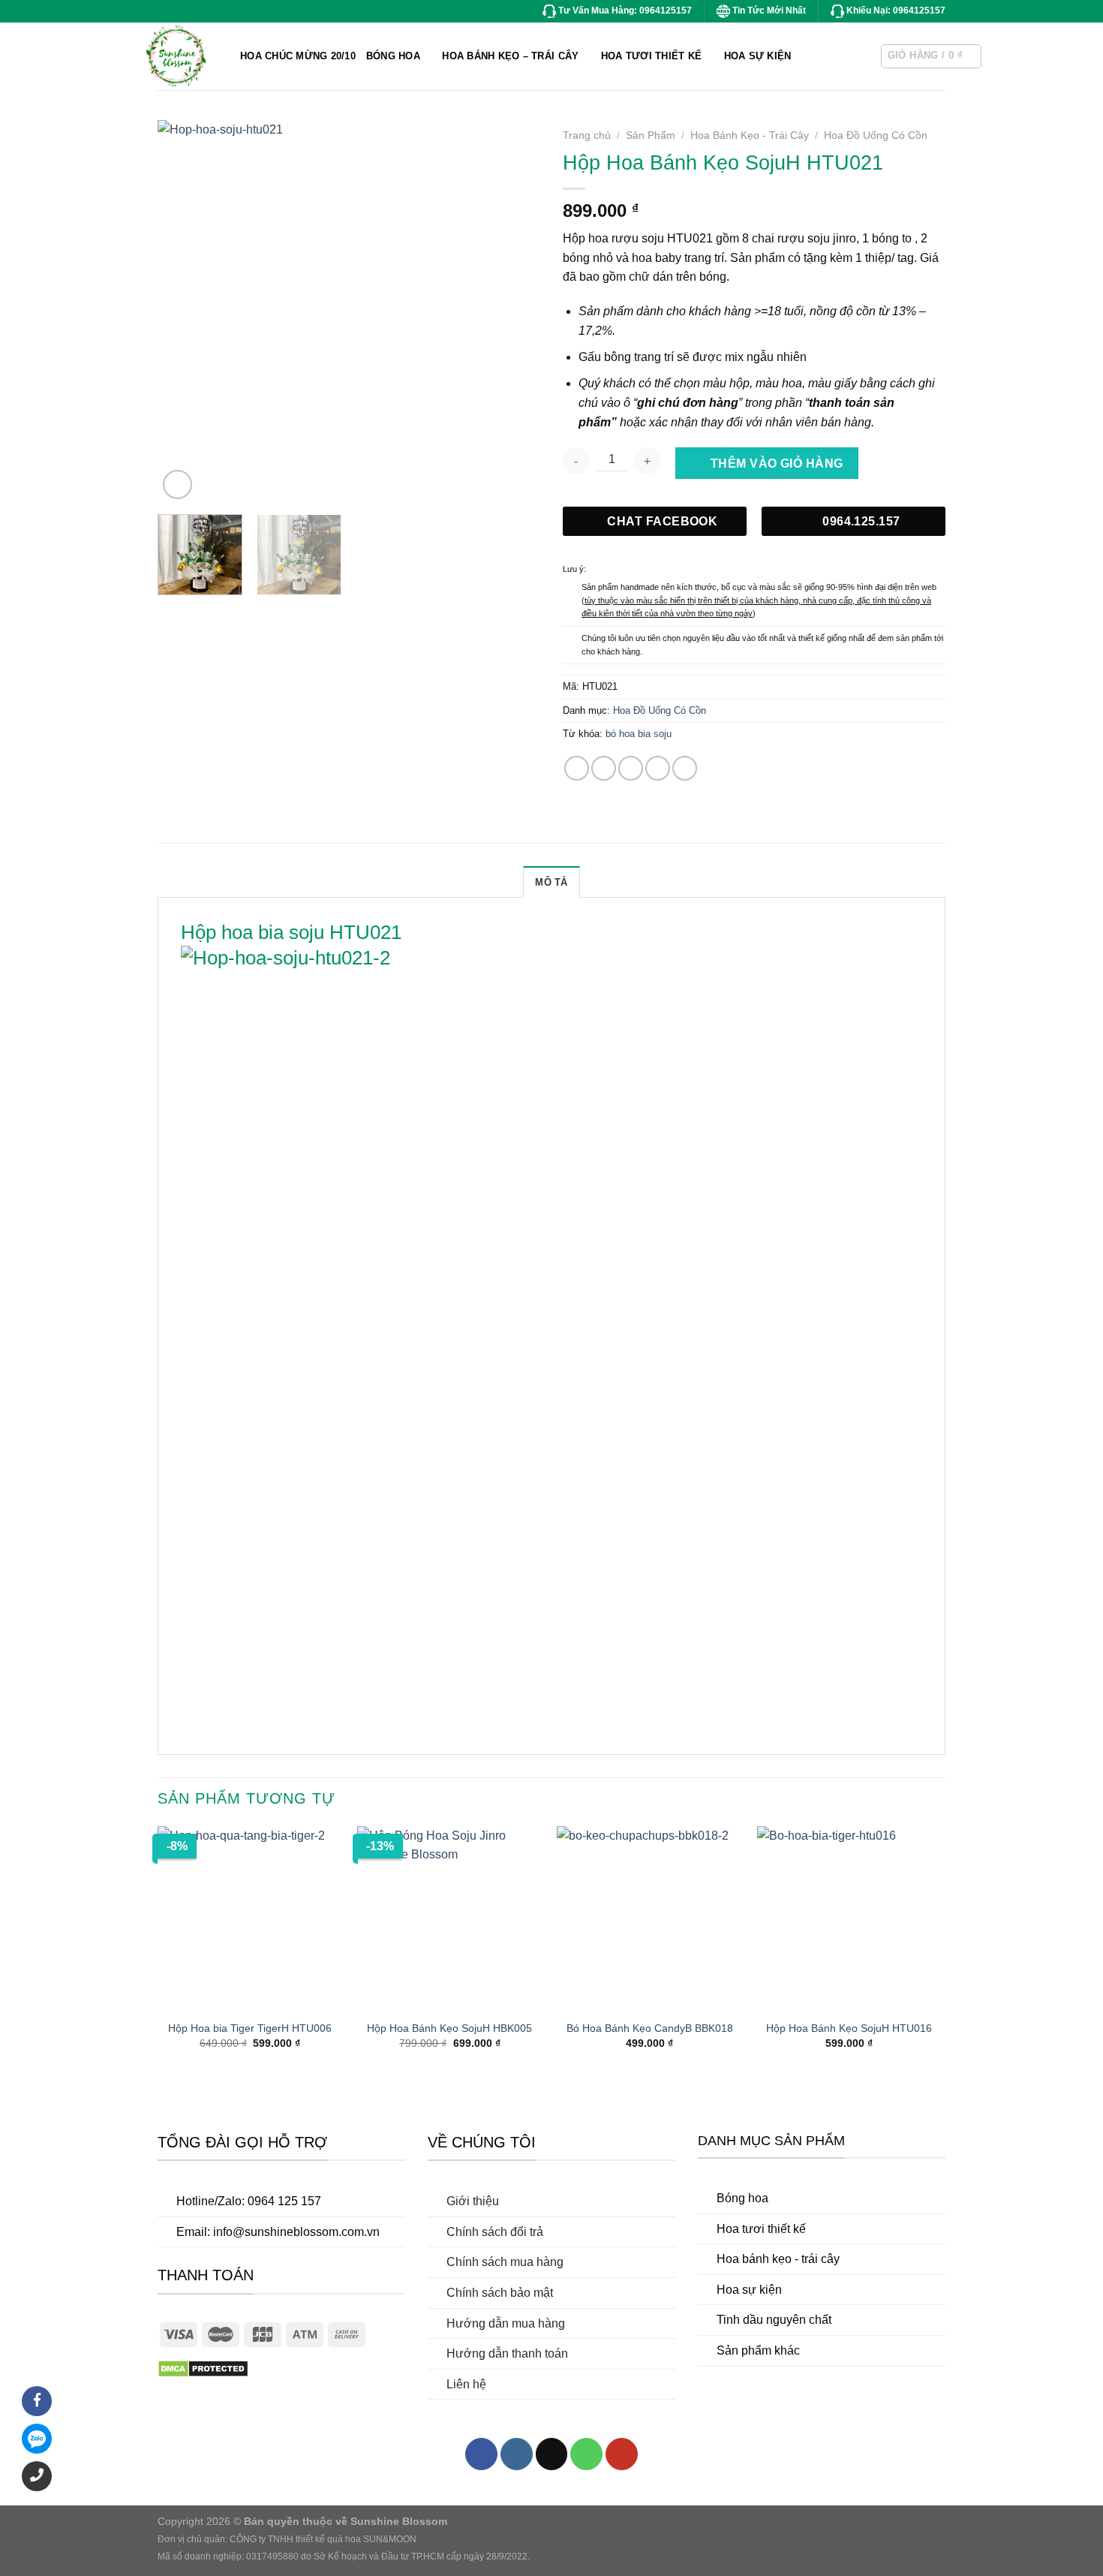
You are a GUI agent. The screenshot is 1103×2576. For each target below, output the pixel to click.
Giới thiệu (473, 2201)
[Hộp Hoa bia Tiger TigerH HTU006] (250, 1919)
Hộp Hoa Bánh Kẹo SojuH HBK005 (449, 2028)
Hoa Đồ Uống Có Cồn (876, 135)
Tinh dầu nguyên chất (774, 2320)
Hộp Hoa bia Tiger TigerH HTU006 (250, 2028)
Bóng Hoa (393, 56)
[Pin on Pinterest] (658, 768)
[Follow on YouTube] (622, 2454)
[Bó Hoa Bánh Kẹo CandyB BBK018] (649, 1919)
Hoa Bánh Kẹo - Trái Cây (750, 135)
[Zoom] (177, 485)
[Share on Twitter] (604, 768)
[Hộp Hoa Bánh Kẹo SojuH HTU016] (850, 1919)
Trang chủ (587, 135)
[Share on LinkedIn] (685, 768)
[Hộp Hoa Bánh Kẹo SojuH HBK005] (450, 1919)
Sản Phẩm (651, 135)
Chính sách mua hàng (505, 2262)
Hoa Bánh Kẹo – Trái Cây (510, 56)
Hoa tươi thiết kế (761, 2229)
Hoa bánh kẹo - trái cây (778, 2259)
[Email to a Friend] (631, 768)
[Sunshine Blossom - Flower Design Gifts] (233, 56)
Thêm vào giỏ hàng (777, 463)
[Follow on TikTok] (552, 2454)
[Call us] (586, 2454)
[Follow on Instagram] (517, 2454)
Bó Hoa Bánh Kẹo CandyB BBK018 (650, 2028)
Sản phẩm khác (758, 2350)
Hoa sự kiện (749, 2290)
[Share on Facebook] (577, 768)
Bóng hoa (742, 2198)
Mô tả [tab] (551, 882)
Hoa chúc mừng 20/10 (298, 56)
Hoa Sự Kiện (758, 56)
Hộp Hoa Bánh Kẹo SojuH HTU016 (849, 2028)
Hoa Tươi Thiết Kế (651, 56)
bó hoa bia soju (639, 734)
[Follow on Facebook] (481, 2454)
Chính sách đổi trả (495, 2232)
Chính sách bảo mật (500, 2293)
